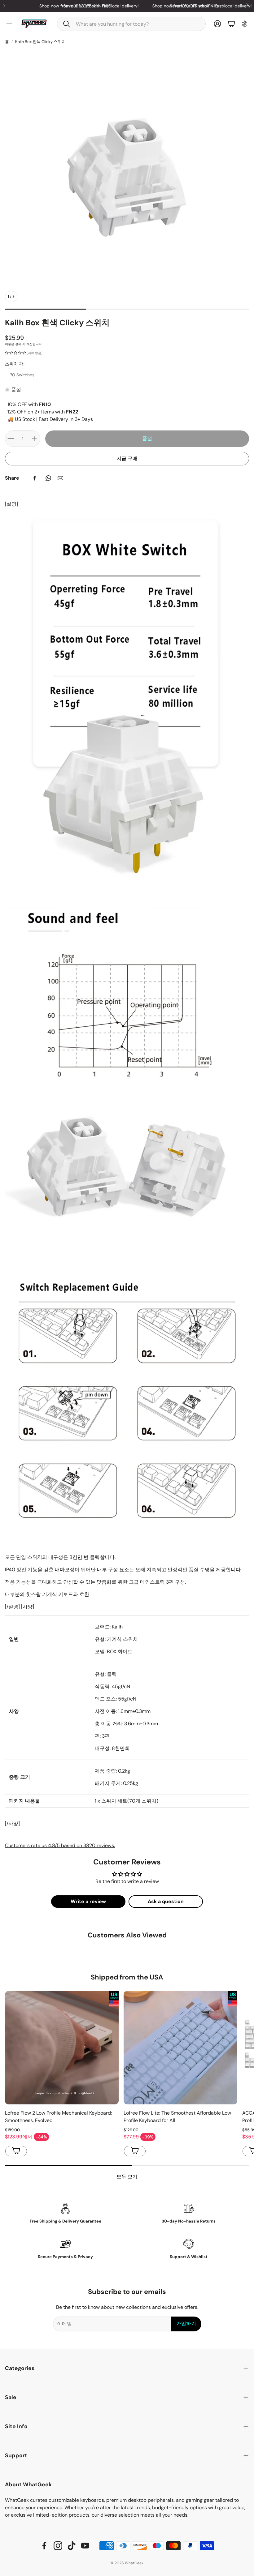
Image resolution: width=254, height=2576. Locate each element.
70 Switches (22, 375)
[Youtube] (85, 2546)
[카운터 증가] (34, 439)
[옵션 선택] (16, 2151)
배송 (8, 344)
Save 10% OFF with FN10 (152, 6)
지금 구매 (127, 458)
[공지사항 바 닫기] (248, 5)
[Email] (60, 478)
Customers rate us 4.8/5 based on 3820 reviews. (60, 1845)
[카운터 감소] (11, 439)
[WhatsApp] (48, 478)
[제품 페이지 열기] (62, 2048)
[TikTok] (72, 2546)
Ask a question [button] (166, 1901)
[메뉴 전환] (9, 24)
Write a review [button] (88, 1901)
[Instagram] (58, 2546)
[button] (131, 24)
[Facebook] (35, 478)
